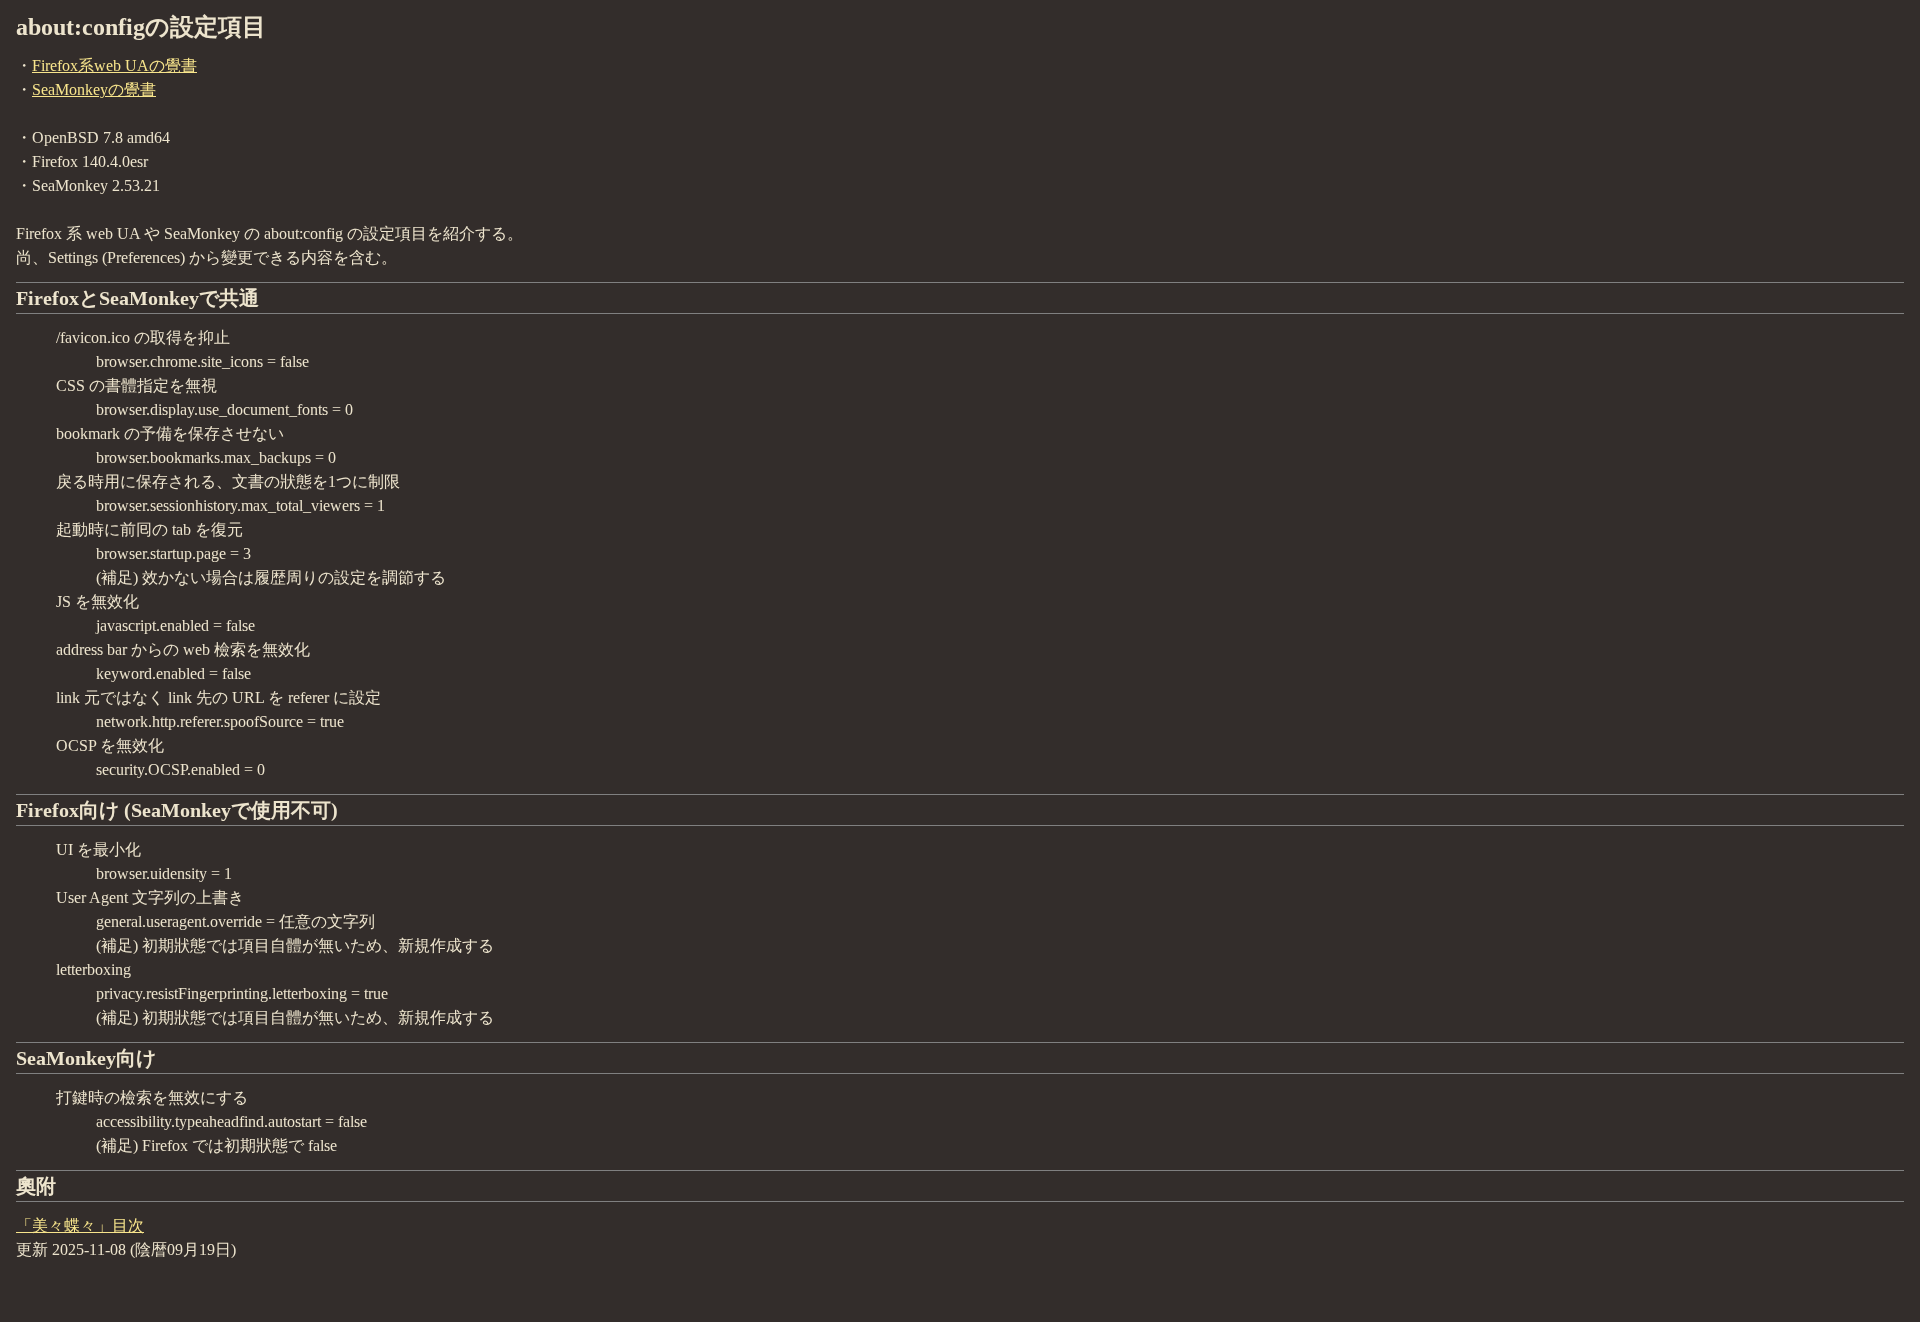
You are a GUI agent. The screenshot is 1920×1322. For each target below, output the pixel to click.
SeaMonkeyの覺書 (94, 89)
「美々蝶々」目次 (80, 1225)
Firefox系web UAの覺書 (114, 65)
